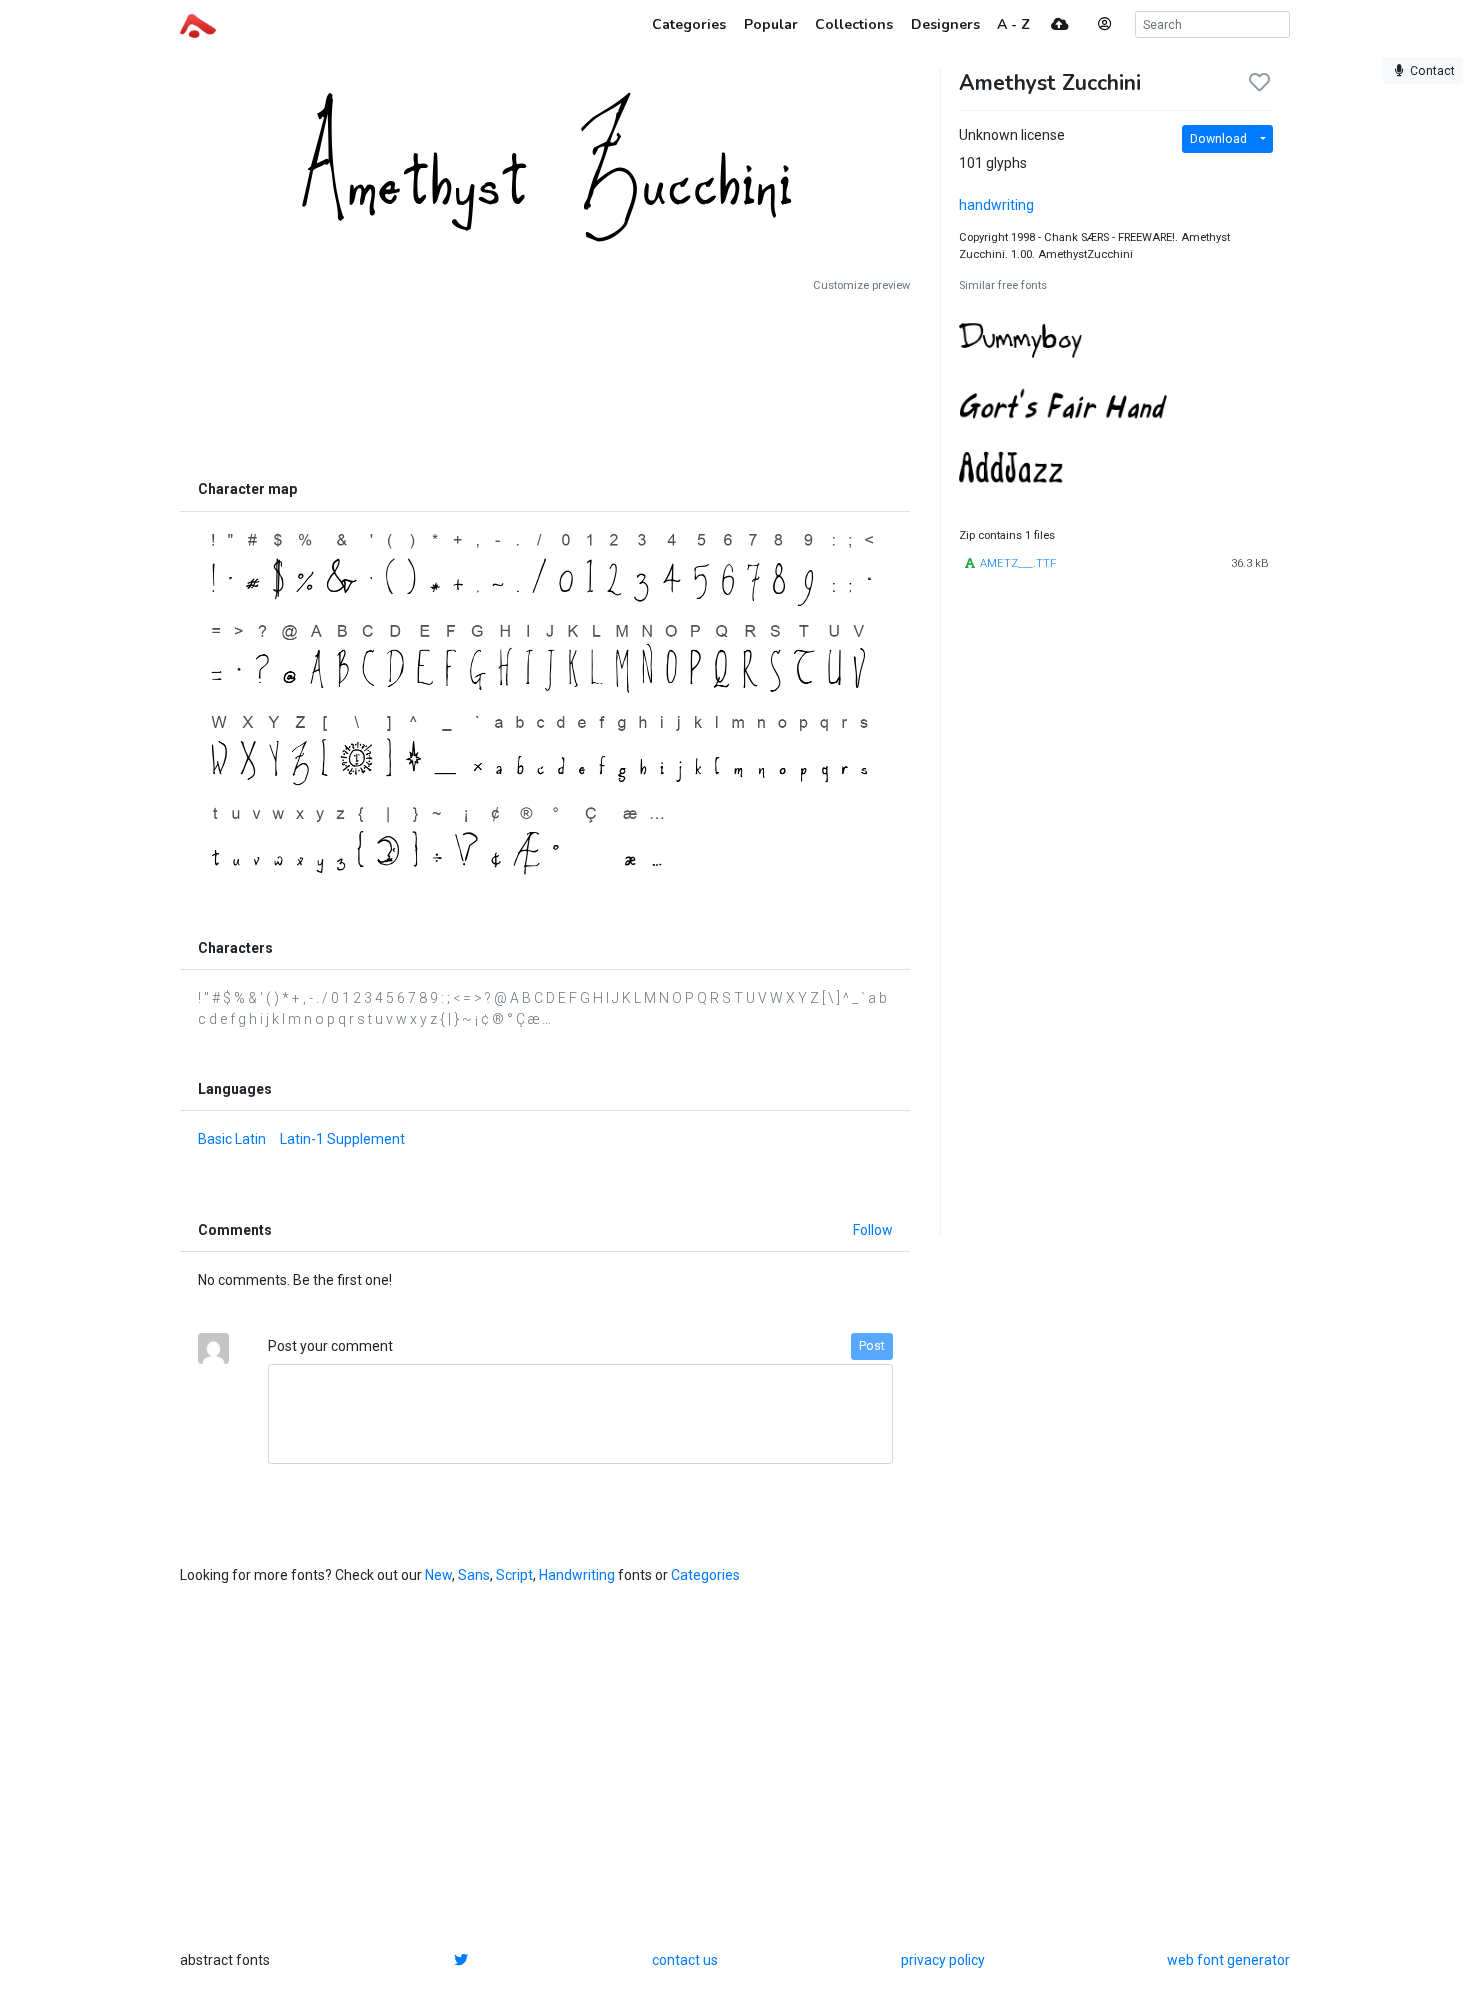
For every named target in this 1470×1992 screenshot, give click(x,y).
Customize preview (861, 285)
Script (514, 1575)
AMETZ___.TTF (1018, 563)
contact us (685, 1960)
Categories (705, 1575)
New (438, 1575)
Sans (474, 1575)
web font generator (1228, 1960)
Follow (873, 1230)
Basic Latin (232, 1139)
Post (872, 1346)
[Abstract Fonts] (198, 24)
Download (1218, 139)
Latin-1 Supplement (342, 1139)
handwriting (996, 205)
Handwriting (577, 1575)
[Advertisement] (545, 382)
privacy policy (943, 1960)
